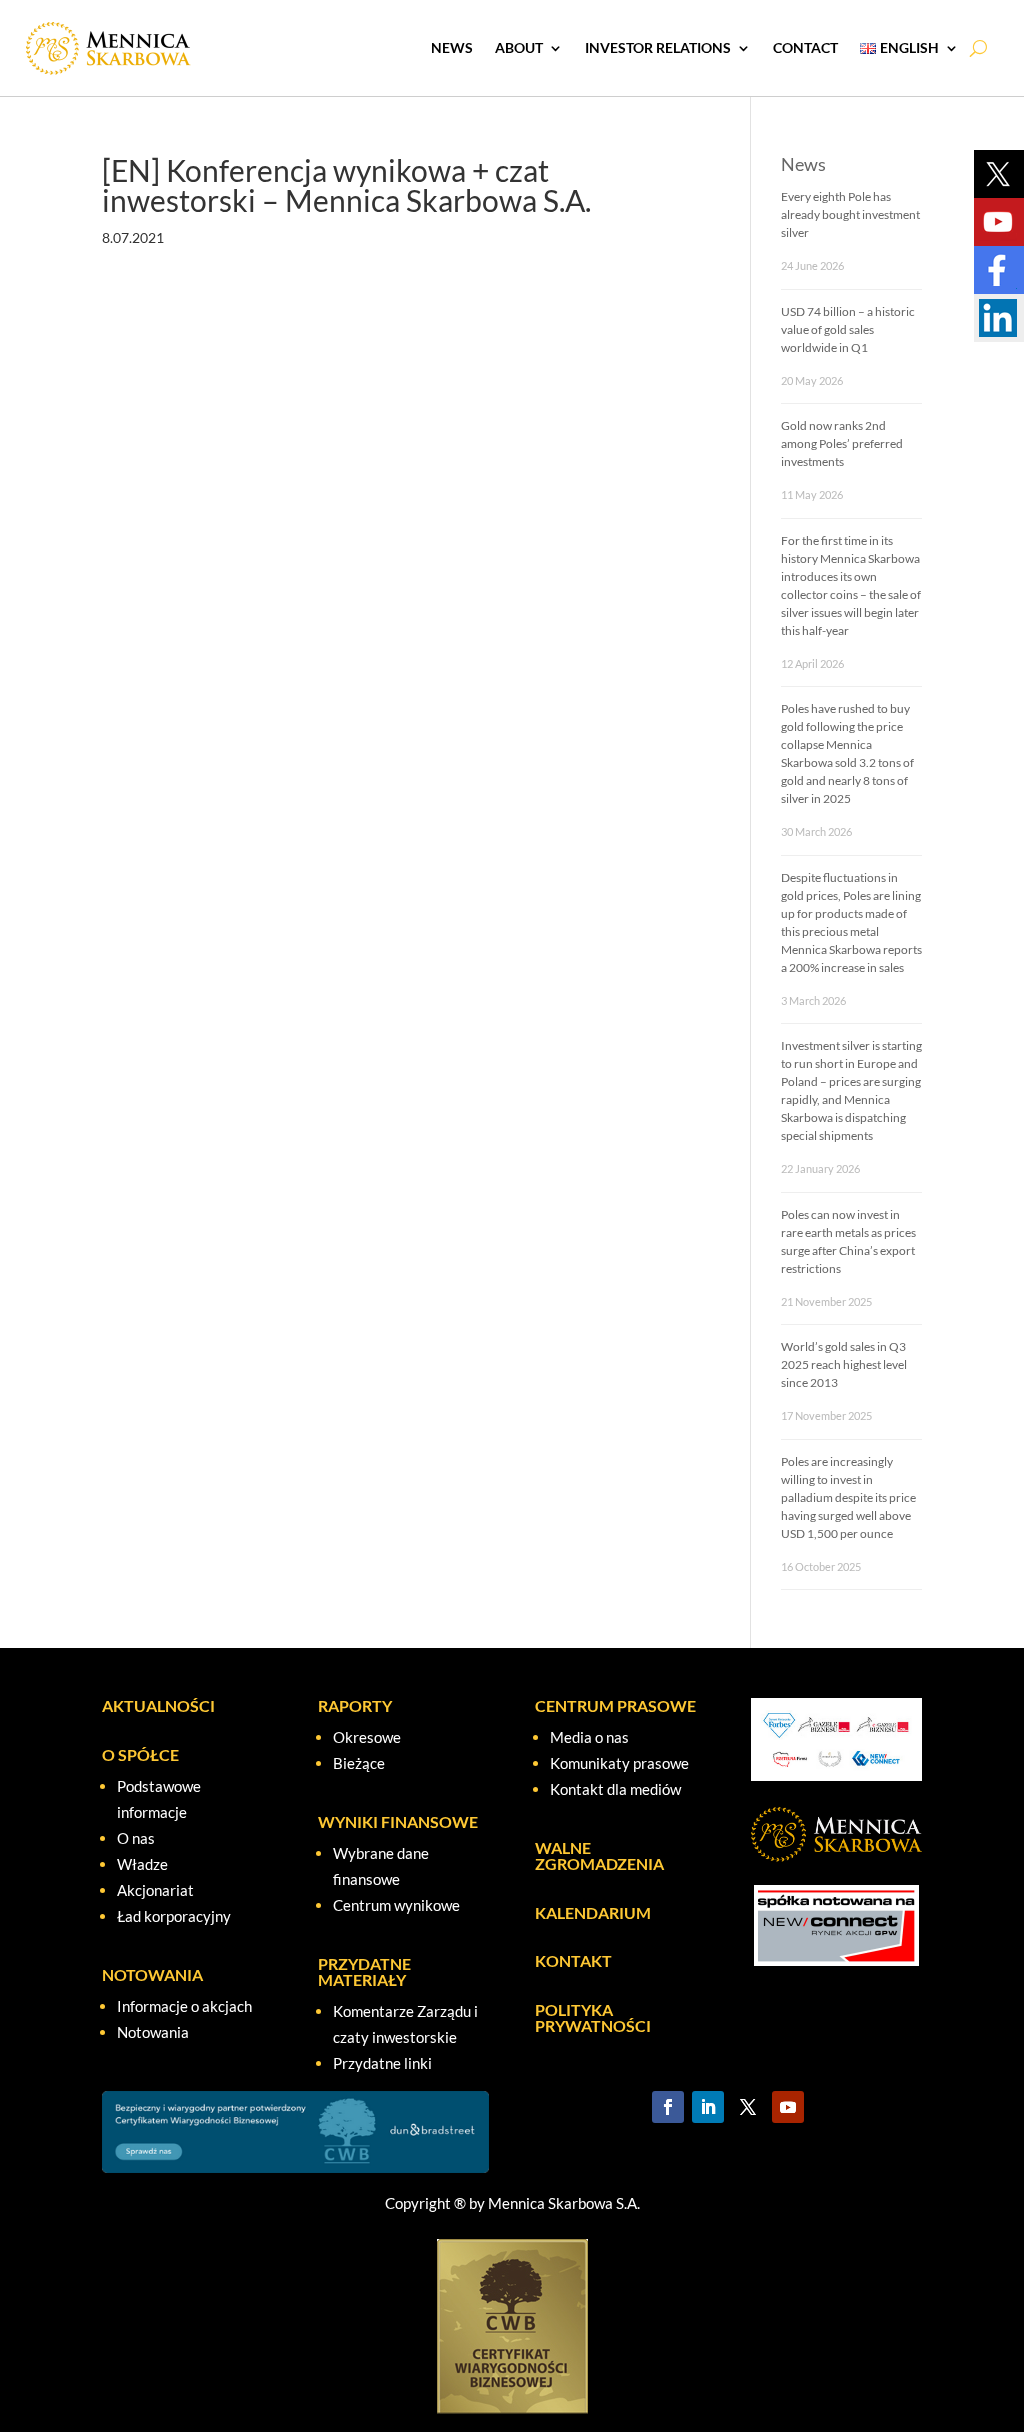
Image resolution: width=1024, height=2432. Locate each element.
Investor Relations (658, 47)
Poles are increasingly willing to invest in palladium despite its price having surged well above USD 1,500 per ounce (848, 1497)
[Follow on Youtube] (788, 2107)
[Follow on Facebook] (668, 2107)
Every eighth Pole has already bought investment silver (850, 214)
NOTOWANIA (152, 1974)
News (452, 47)
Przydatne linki (382, 2063)
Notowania (153, 2032)
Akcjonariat (155, 1890)
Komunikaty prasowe (619, 1763)
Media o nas (589, 1737)
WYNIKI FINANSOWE (398, 1821)
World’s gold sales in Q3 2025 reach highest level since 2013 (844, 1364)
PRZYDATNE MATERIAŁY (364, 1971)
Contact (805, 47)
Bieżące (359, 1763)
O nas (136, 1838)
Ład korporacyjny (174, 1916)
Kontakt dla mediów (615, 1789)
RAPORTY (355, 1705)
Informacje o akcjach (184, 2006)
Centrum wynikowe (396, 1905)
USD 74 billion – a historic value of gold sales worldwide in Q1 (848, 329)
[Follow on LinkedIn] (708, 2107)
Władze (142, 1864)
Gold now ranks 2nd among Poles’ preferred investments (842, 443)
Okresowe (367, 1737)
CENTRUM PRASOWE (615, 1705)
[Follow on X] (748, 2107)
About (519, 47)
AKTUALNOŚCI (158, 1705)
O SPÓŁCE (140, 1754)
